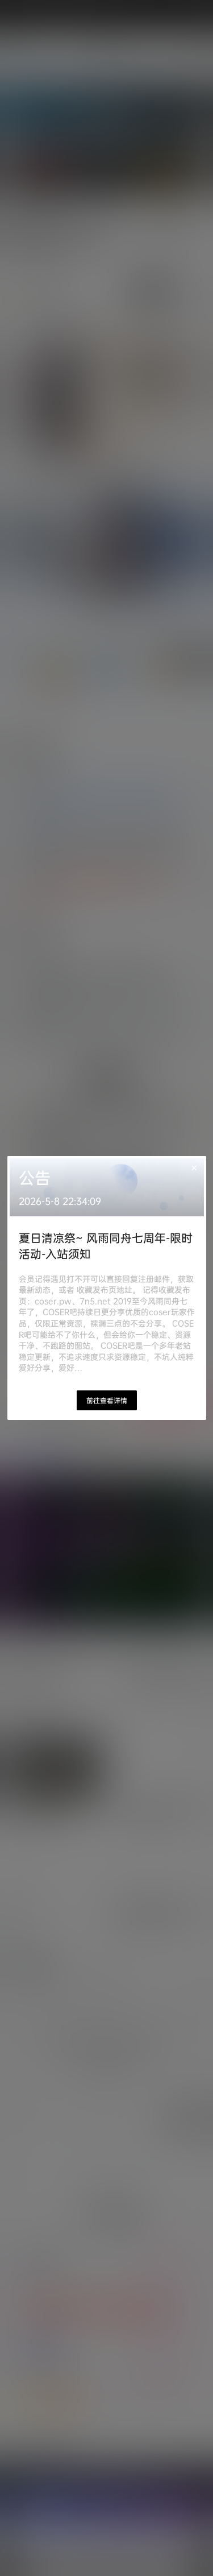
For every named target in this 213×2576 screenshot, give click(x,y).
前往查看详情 (107, 1400)
